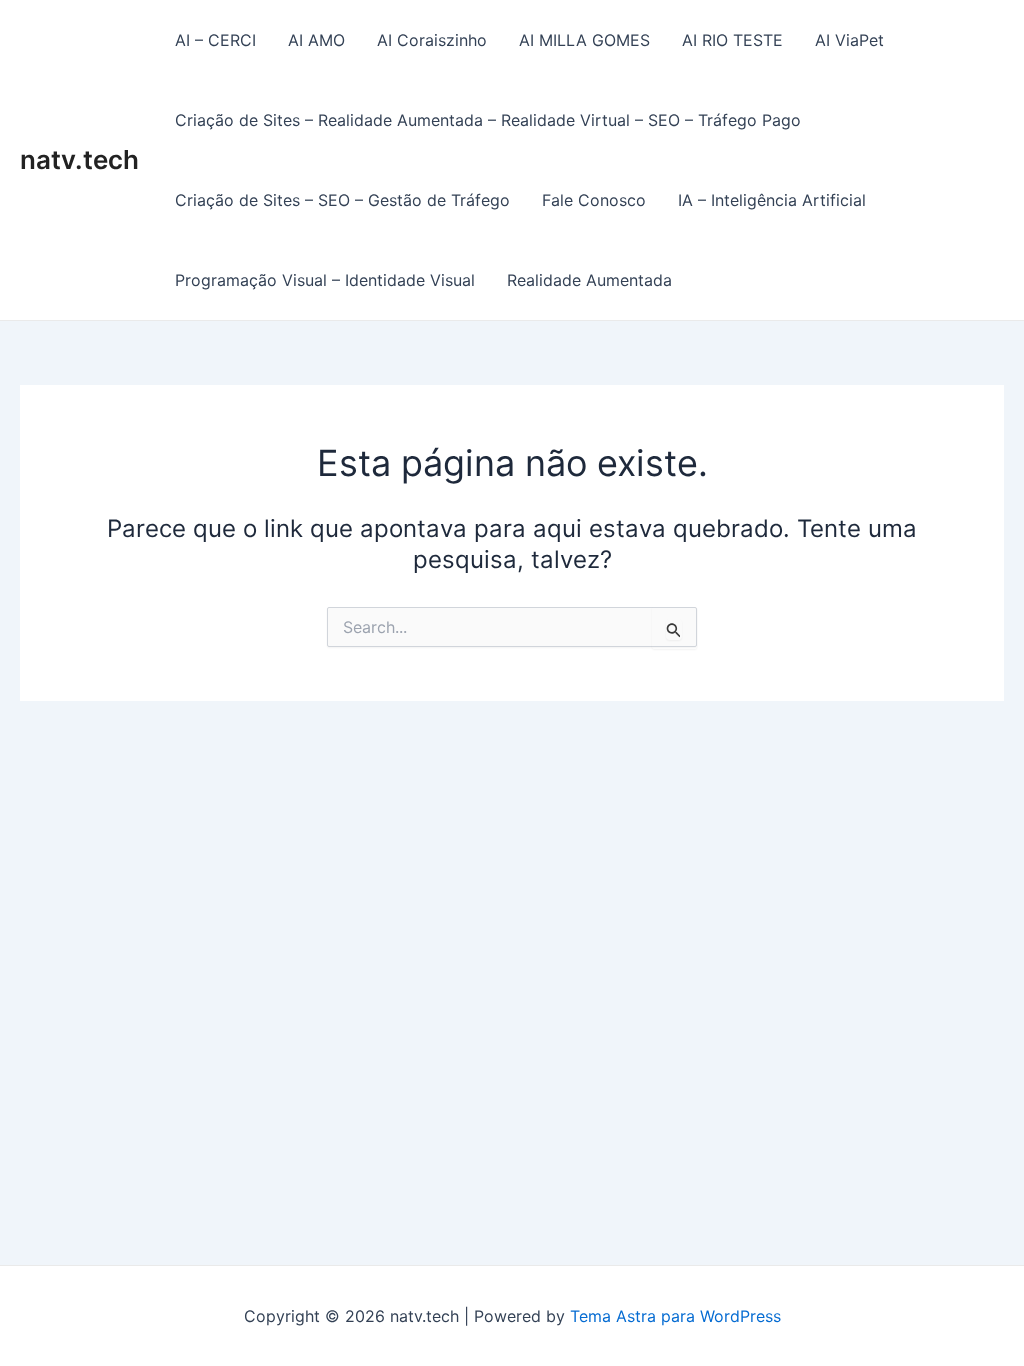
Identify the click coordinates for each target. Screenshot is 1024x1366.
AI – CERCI (215, 40)
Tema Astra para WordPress (675, 1316)
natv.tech (79, 159)
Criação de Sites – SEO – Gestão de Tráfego (342, 200)
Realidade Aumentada (589, 280)
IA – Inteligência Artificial (772, 200)
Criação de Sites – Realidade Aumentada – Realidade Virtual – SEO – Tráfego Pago (488, 120)
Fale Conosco (594, 200)
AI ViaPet (849, 40)
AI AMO (316, 40)
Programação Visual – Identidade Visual (325, 280)
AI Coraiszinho (432, 40)
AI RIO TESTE (732, 40)
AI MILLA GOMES (584, 40)
